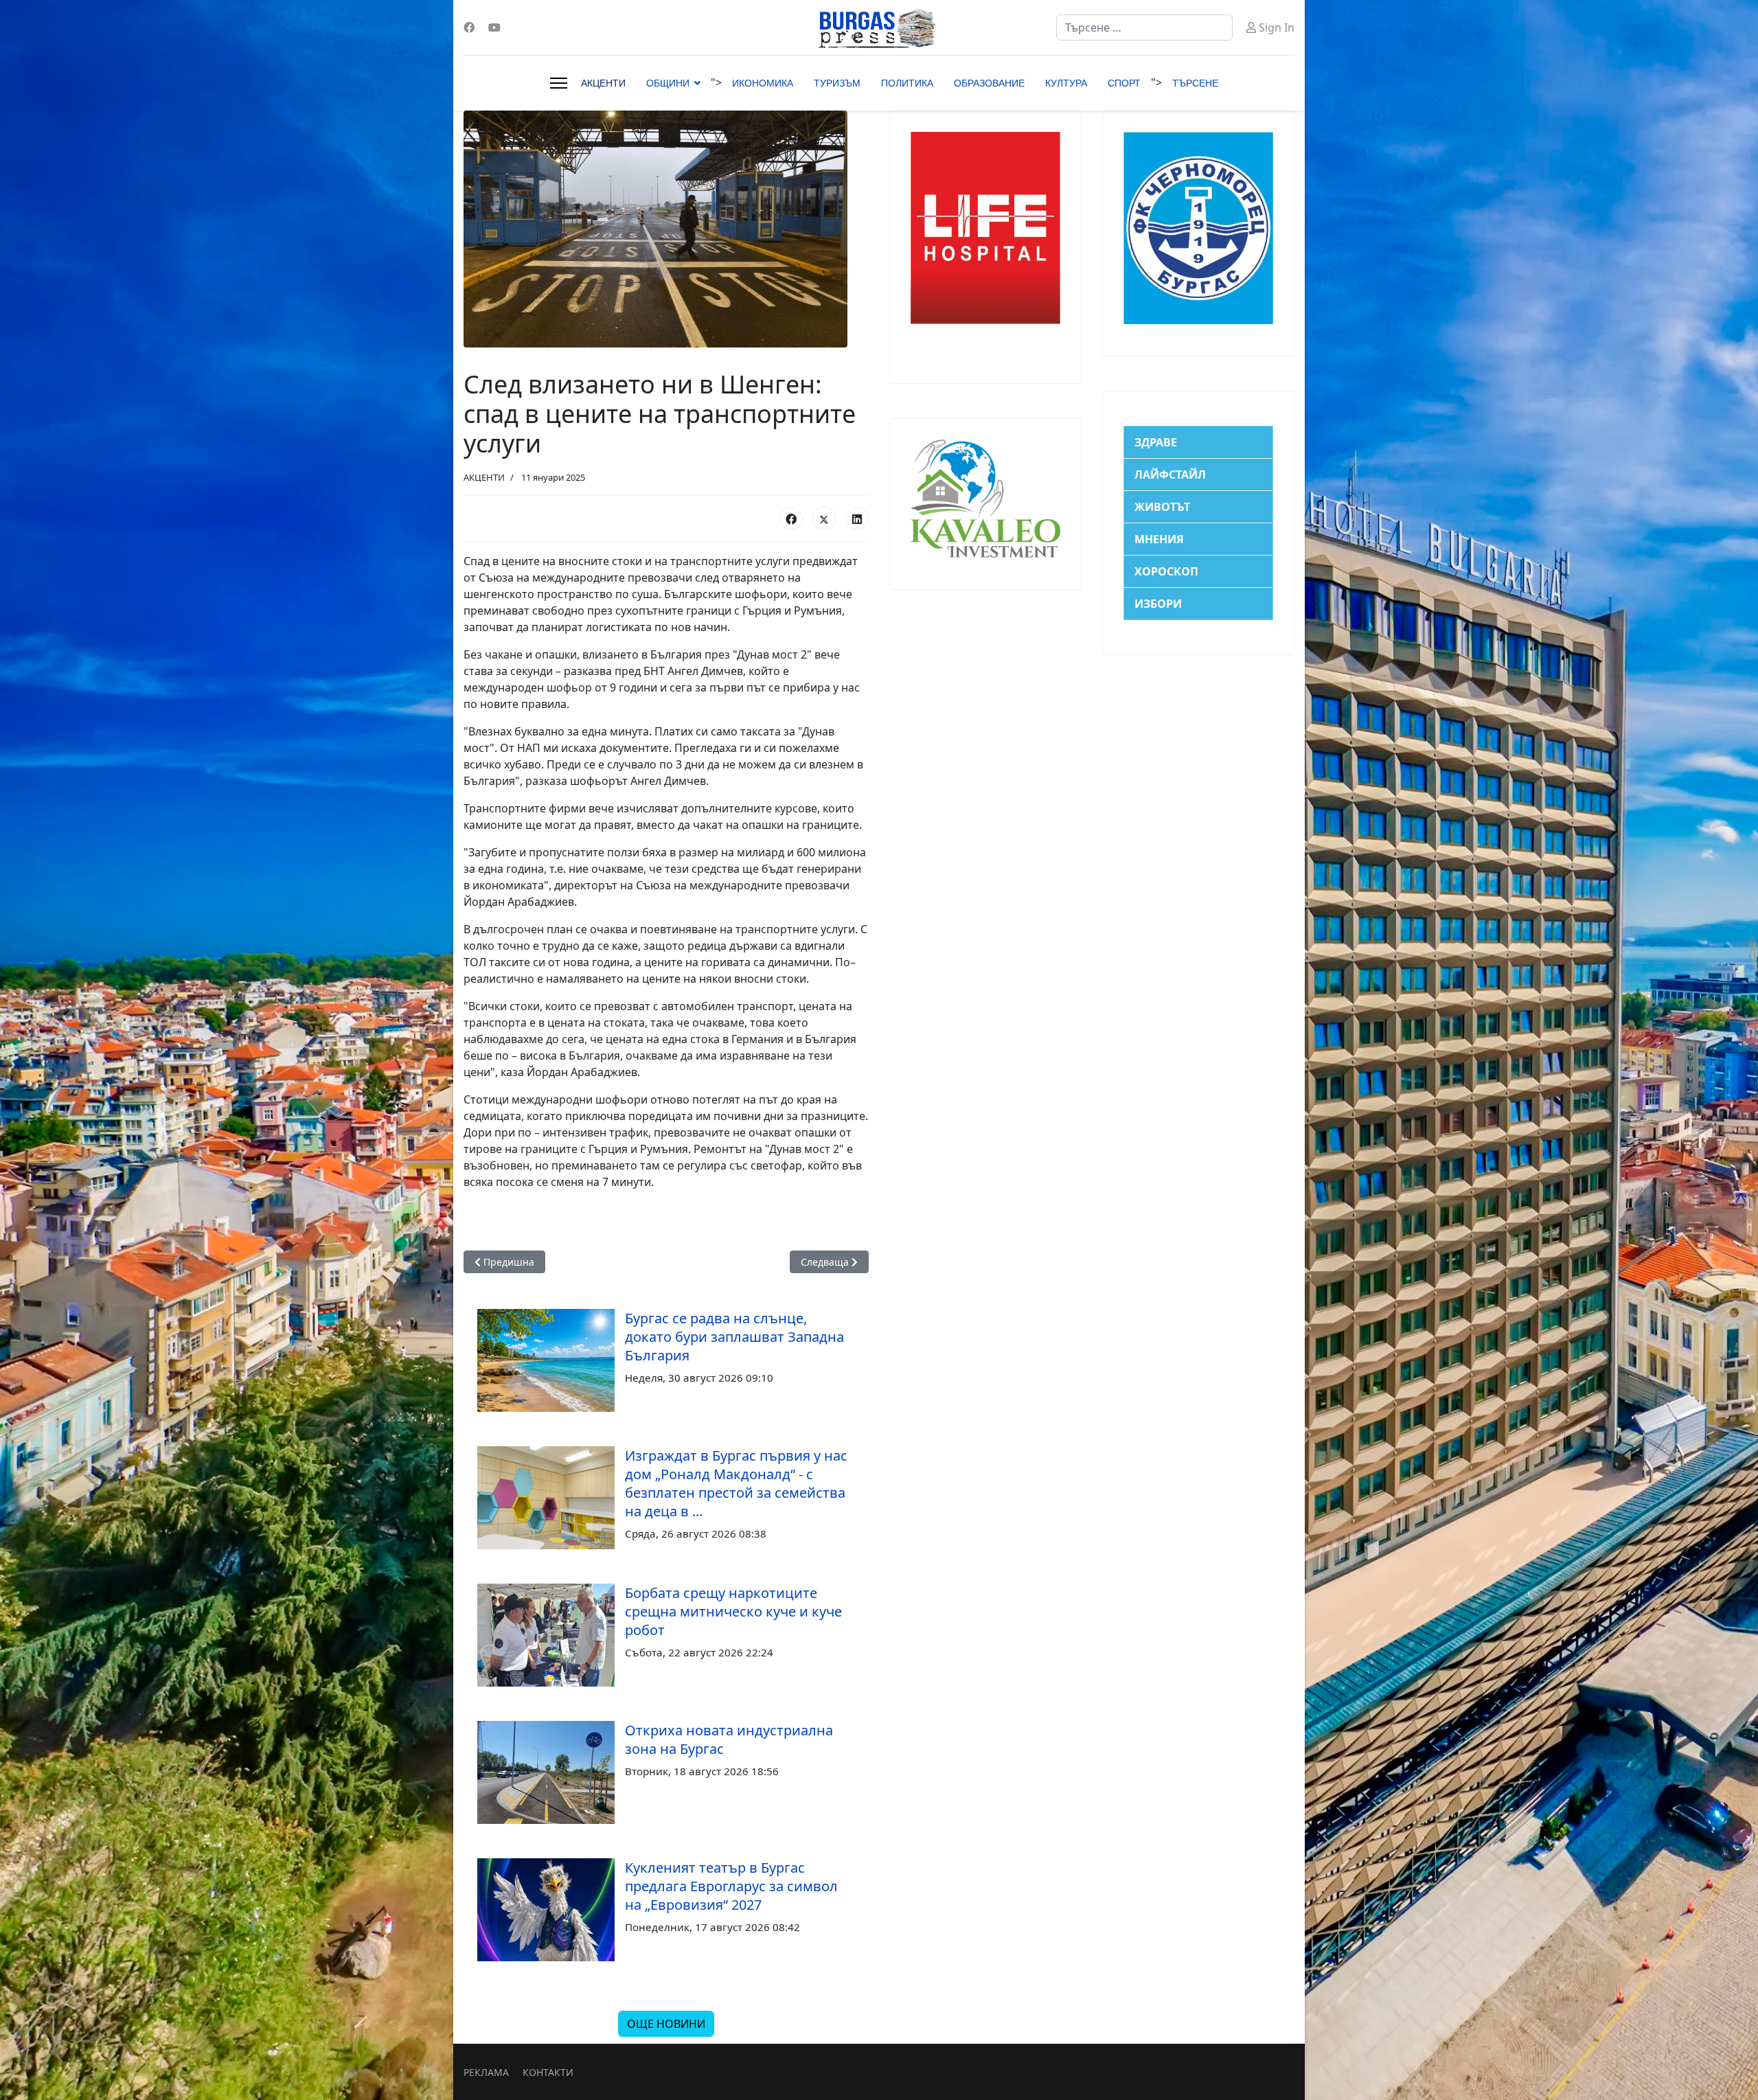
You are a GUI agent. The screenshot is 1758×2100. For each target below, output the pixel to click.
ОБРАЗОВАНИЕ (989, 83)
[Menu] (559, 83)
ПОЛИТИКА (907, 83)
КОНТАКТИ (548, 2072)
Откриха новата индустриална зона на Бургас (729, 1739)
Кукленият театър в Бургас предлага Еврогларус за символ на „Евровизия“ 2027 (731, 1886)
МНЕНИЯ (1159, 539)
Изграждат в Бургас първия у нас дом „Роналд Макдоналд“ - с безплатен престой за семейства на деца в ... (736, 1483)
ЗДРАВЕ (1156, 442)
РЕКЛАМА (486, 2072)
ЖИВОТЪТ (1162, 507)
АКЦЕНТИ (603, 83)
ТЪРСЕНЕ (1195, 83)
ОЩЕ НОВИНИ (666, 2024)
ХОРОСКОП (1166, 571)
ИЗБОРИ (1158, 604)
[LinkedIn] (857, 518)
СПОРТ (1124, 83)
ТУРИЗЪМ (837, 83)
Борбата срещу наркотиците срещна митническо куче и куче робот (733, 1611)
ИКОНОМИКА (763, 83)
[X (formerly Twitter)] (824, 518)
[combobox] (1144, 27)
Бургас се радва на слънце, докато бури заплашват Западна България (734, 1337)
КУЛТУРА (1066, 83)
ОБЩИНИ (668, 83)
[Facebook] (469, 27)
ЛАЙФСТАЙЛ (1170, 475)
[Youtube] (494, 27)
